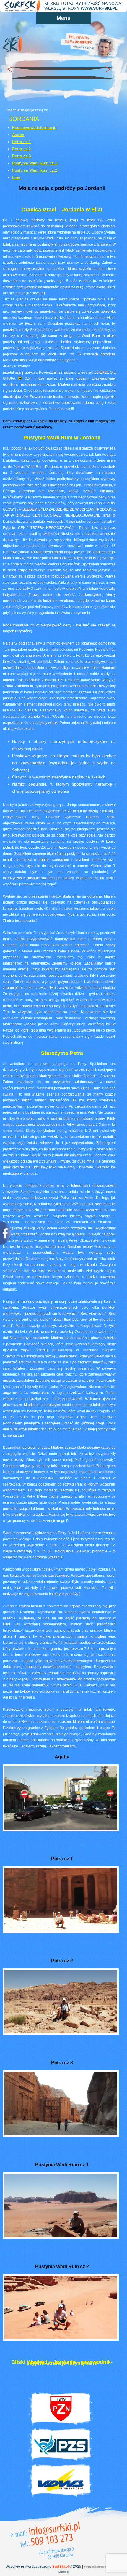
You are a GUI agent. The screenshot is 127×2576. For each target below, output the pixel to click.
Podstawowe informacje (34, 127)
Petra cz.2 (22, 149)
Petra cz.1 (22, 142)
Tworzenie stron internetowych (103, 2567)
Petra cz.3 (22, 156)
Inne (16, 177)
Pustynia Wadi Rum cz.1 (35, 163)
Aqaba (18, 135)
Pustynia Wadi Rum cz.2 (35, 170)
